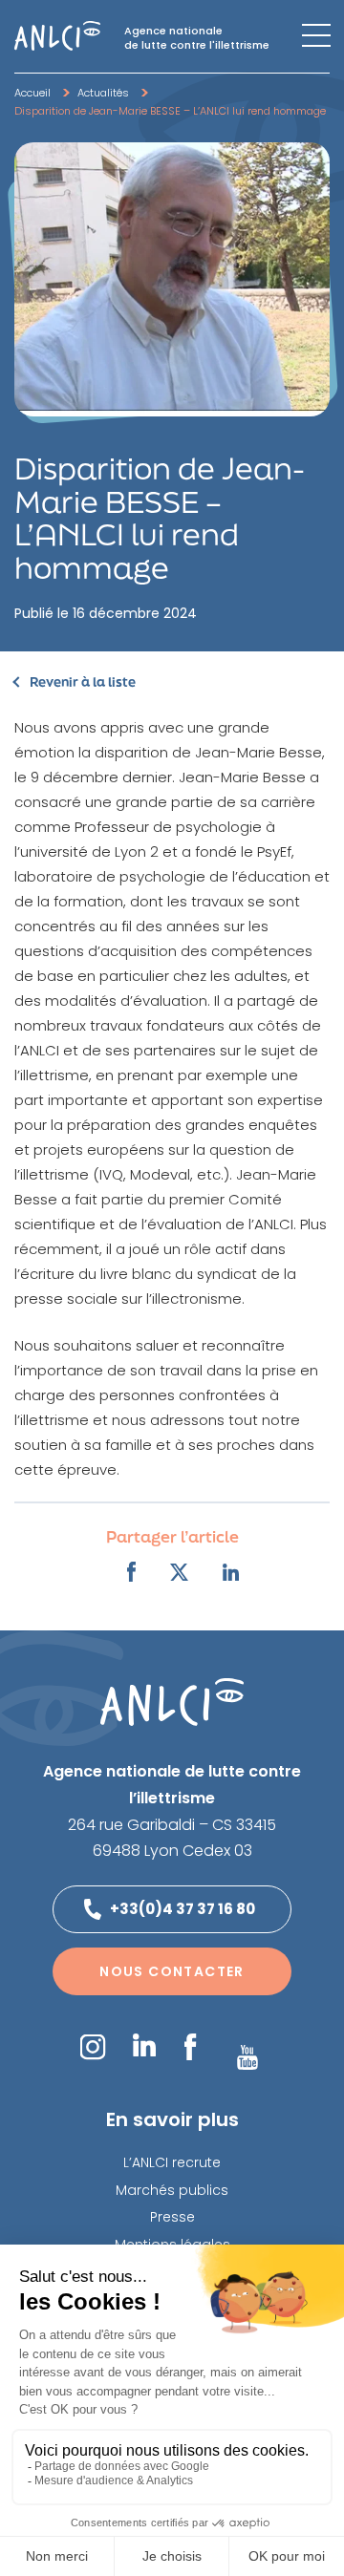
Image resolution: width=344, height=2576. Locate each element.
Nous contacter (172, 1971)
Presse (172, 2217)
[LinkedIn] (231, 1572)
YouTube (247, 2057)
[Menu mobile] (316, 35)
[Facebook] (132, 1572)
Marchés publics (172, 2190)
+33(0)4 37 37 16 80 (183, 1909)
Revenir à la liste (83, 682)
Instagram (92, 2046)
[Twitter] (180, 1572)
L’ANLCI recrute (172, 2162)
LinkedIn (144, 2045)
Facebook (190, 2047)
